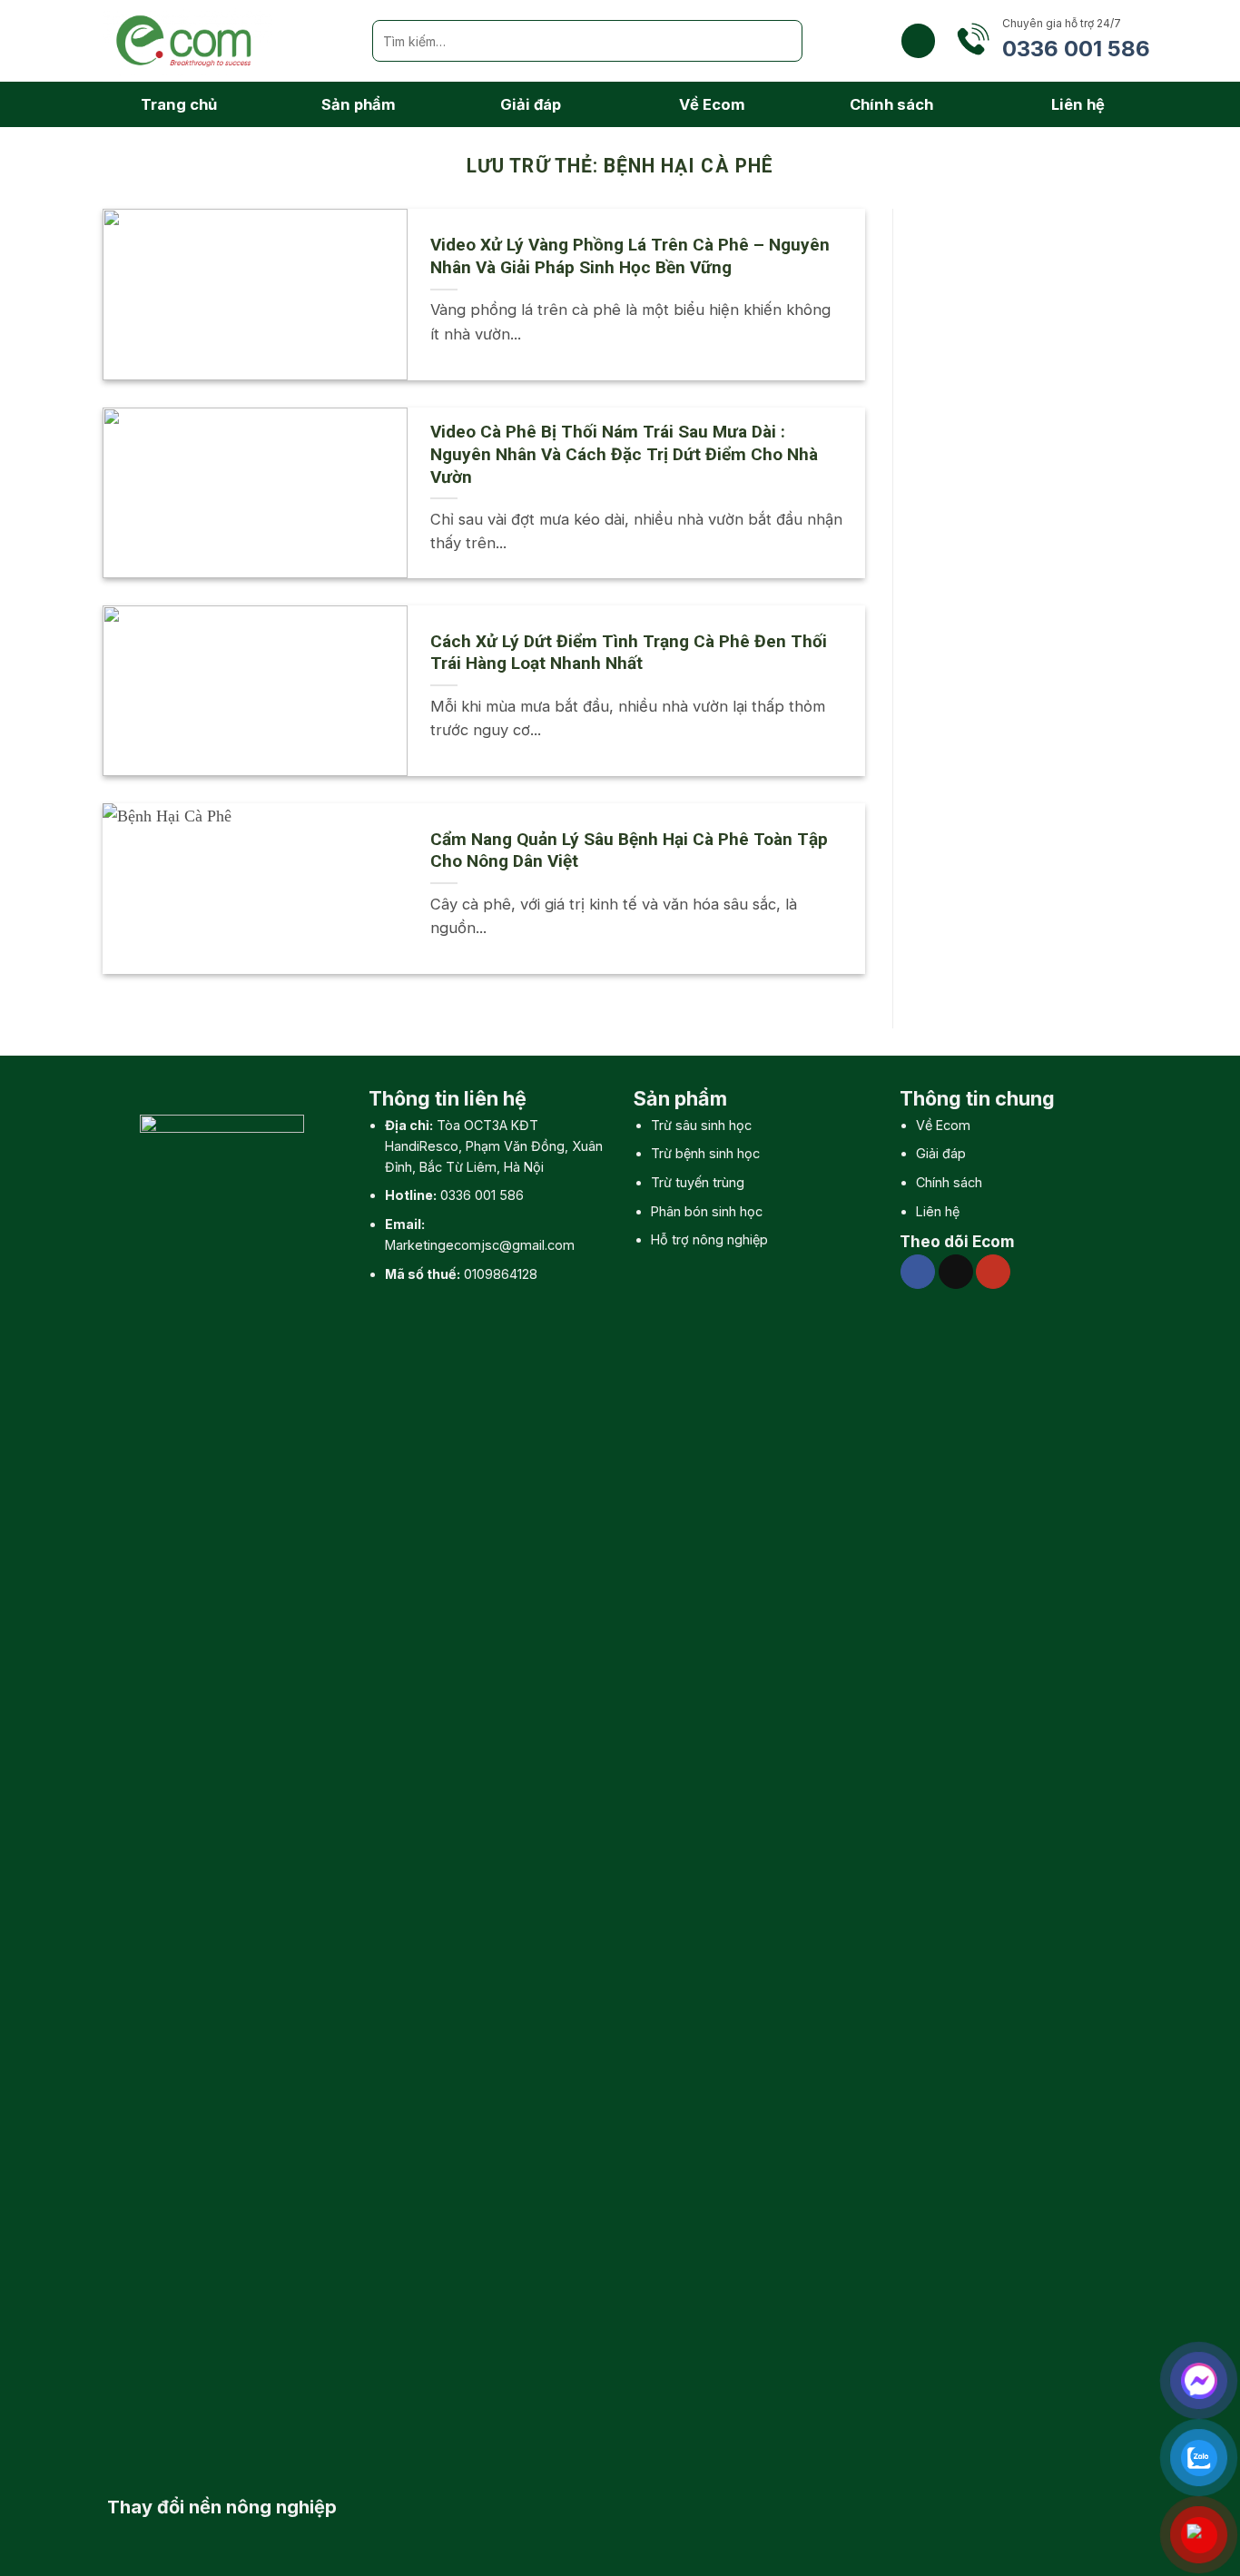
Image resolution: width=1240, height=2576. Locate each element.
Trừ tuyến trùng (698, 1182)
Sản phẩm (359, 104)
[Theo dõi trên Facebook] (918, 1272)
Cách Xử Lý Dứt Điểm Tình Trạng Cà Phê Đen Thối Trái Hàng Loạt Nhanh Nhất (629, 653)
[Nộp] (782, 41)
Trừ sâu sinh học (701, 1125)
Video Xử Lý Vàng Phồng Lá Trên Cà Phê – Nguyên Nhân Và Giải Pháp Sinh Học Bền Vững (630, 256)
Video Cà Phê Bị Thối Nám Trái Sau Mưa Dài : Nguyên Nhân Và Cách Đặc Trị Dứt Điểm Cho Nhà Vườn (624, 454)
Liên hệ (1078, 104)
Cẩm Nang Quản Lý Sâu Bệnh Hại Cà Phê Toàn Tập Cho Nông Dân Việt (629, 850)
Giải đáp (531, 104)
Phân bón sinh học (707, 1211)
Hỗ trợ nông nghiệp (709, 1239)
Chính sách (891, 104)
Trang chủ (179, 104)
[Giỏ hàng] (918, 40)
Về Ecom (712, 104)
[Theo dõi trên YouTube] (993, 1272)
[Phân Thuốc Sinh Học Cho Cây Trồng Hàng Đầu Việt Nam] (224, 41)
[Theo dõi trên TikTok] (956, 1272)
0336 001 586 (482, 1195)
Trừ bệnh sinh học (705, 1153)
